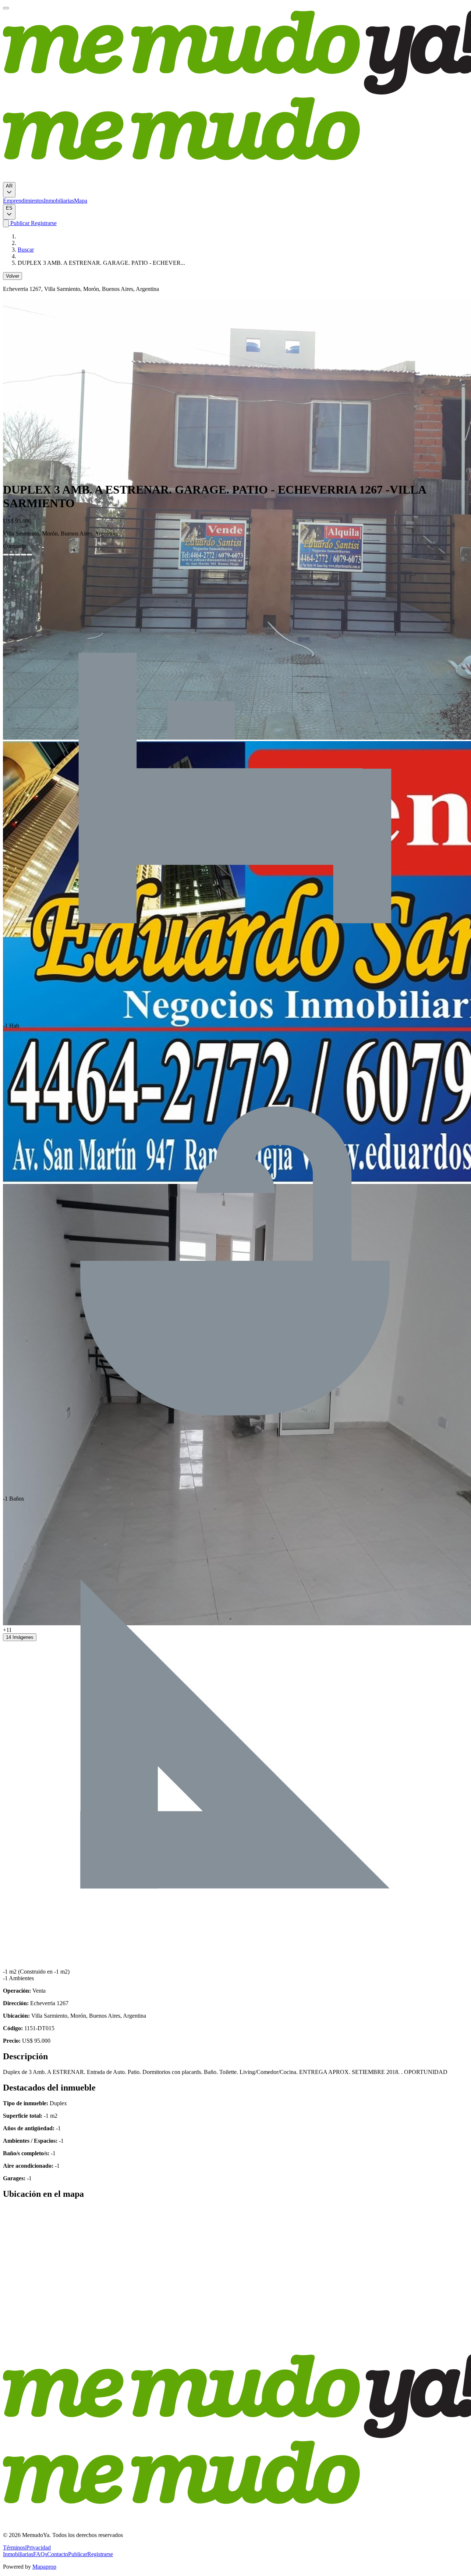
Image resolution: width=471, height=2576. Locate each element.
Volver (13, 276)
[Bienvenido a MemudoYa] (6, 8)
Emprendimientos (23, 201)
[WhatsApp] (24, 555)
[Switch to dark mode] (6, 223)
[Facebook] (6, 555)
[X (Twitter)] (12, 555)
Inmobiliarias (59, 201)
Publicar (19, 223)
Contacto (58, 2554)
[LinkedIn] (18, 555)
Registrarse (43, 223)
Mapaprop (44, 2567)
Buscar (26, 250)
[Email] (29, 555)
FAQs (40, 2554)
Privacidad (38, 2547)
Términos (14, 2547)
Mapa (81, 201)
